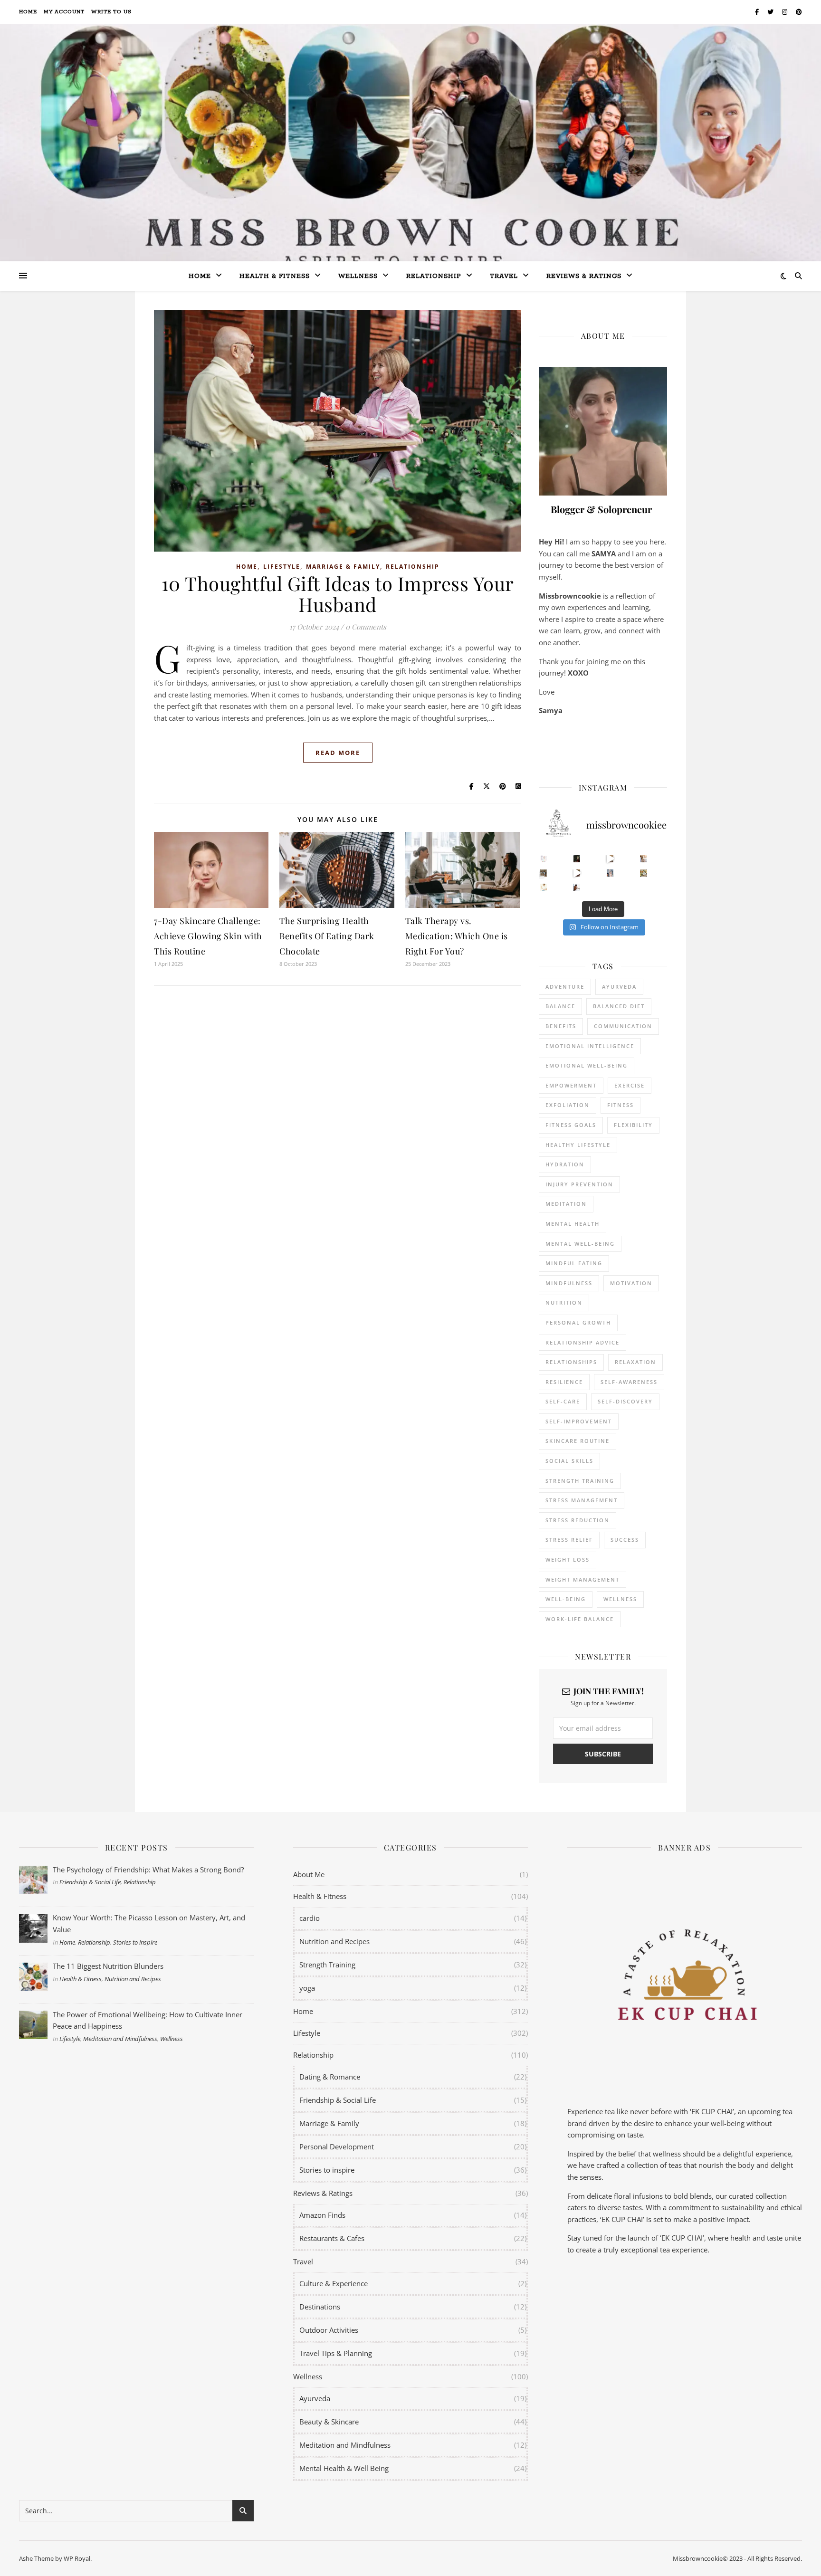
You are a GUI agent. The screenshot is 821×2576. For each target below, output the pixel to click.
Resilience (564, 1382)
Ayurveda (619, 987)
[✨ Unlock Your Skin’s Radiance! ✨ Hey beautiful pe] (644, 873)
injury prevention (579, 1184)
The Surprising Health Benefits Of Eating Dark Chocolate (327, 936)
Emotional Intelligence (590, 1046)
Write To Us (111, 12)
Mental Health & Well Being (344, 2468)
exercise (630, 1085)
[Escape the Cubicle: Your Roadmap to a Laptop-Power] (644, 859)
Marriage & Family (343, 567)
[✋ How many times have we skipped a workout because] (544, 873)
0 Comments (366, 627)
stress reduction (578, 1520)
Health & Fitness (81, 1979)
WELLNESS (620, 1599)
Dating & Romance (330, 2077)
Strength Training (327, 1965)
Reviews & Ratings (584, 276)
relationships (571, 1362)
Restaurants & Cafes (332, 2238)
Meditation (566, 1204)
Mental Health (573, 1224)
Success (625, 1540)
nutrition (564, 1302)
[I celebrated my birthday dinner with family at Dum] (577, 873)
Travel (504, 276)
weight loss (568, 1560)
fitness (621, 1105)
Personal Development (337, 2147)
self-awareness (629, 1382)
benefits (561, 1026)
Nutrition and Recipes (133, 1979)
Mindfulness (569, 1283)
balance (560, 1006)
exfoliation (568, 1105)
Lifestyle (282, 567)
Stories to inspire (135, 1942)
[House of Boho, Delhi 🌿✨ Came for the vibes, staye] (610, 859)
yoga (307, 1988)
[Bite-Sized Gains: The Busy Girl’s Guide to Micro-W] (610, 873)
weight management (582, 1579)
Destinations (320, 2307)
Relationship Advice (582, 1342)
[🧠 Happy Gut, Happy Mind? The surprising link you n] (544, 887)
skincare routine (578, 1441)
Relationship (434, 276)
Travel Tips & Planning (336, 2353)
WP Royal (77, 2558)
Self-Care (563, 1401)
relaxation (635, 1362)
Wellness (358, 276)
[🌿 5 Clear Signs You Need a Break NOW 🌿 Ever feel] (577, 887)
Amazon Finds (322, 2215)
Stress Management (582, 1500)
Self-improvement (579, 1421)
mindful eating (574, 1263)
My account (64, 12)
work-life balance (580, 1619)
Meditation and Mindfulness (120, 2039)
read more (338, 753)
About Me (309, 1874)
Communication (623, 1026)
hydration (565, 1164)
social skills (569, 1461)
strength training (580, 1481)
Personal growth (578, 1322)
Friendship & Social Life (90, 1882)
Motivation (631, 1283)
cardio (310, 1918)
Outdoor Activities (329, 2330)
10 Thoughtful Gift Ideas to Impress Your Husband (338, 594)
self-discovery (625, 1401)
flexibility (633, 1125)
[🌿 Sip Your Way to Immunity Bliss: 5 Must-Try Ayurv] (577, 859)
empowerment (571, 1085)
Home (28, 12)
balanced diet (619, 1006)
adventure (565, 987)
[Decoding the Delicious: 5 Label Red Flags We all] (544, 859)
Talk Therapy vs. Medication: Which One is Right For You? (457, 936)
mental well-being (580, 1244)
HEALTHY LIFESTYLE (578, 1145)
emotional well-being (587, 1065)
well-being (566, 1599)
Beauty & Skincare (329, 2422)
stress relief (569, 1540)
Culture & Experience (334, 2283)
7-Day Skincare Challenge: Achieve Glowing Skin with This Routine (208, 936)
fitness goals (571, 1125)
